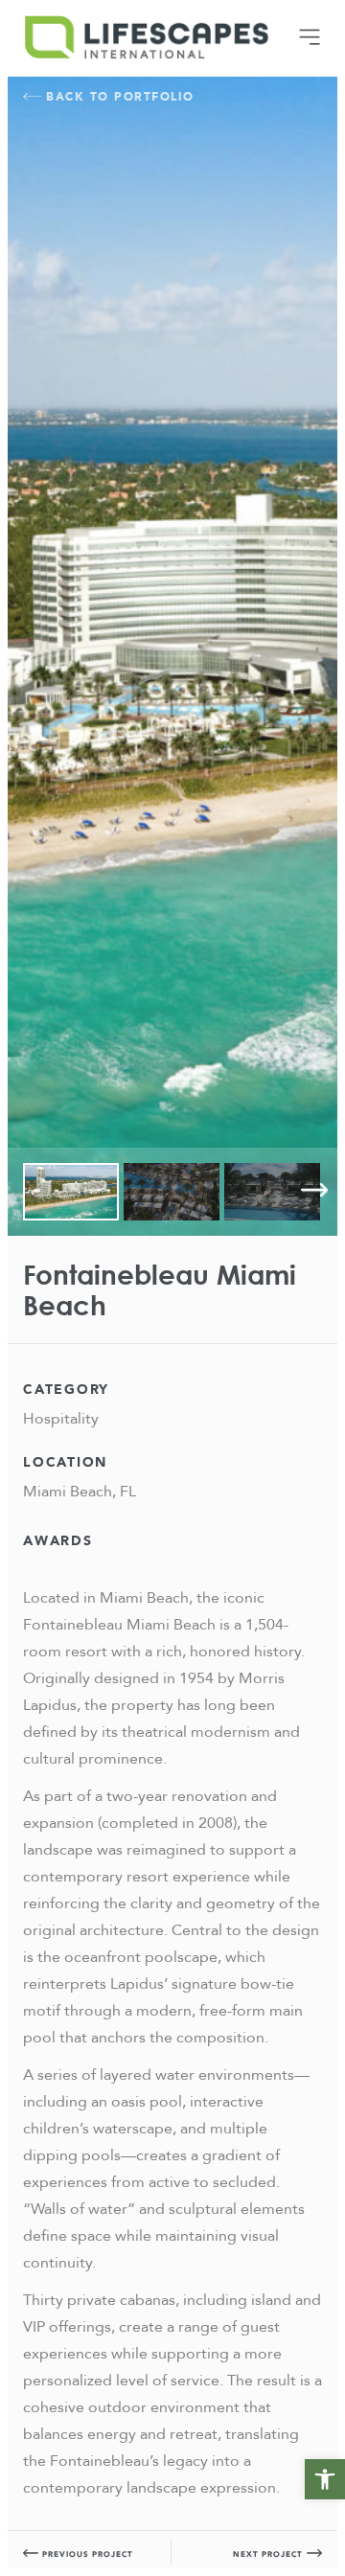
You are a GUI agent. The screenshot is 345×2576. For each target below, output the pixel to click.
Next (314, 1191)
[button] (325, 2479)
